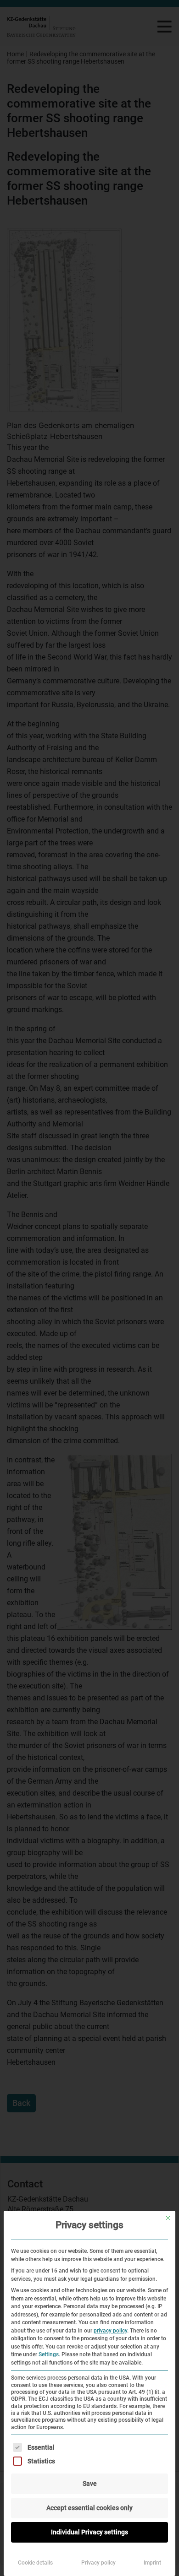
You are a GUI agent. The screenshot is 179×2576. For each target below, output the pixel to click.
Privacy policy (98, 2563)
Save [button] (90, 2484)
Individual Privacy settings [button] (89, 2532)
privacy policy (110, 2331)
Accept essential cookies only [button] (89, 2508)
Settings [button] (49, 2354)
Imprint (152, 2563)
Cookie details (35, 2563)
